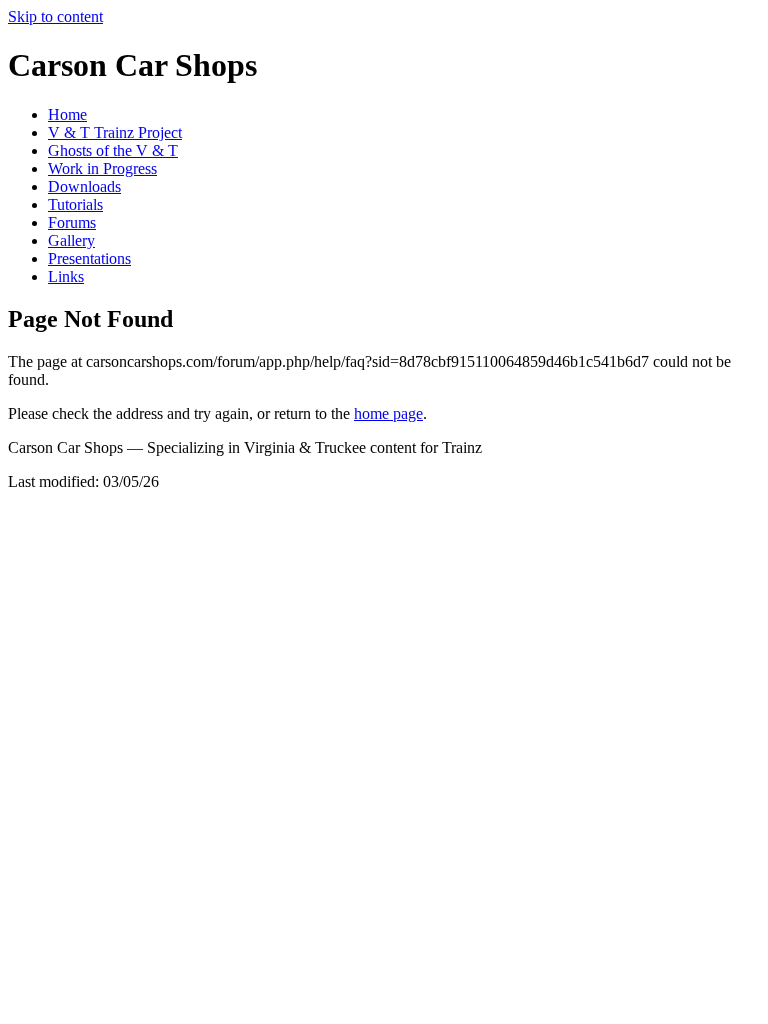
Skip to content (55, 16)
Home (67, 114)
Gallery (71, 240)
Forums (72, 222)
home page (388, 413)
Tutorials (75, 204)
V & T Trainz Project (115, 132)
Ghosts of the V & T (113, 150)
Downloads (84, 186)
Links (66, 276)
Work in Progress (102, 168)
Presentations (89, 258)
